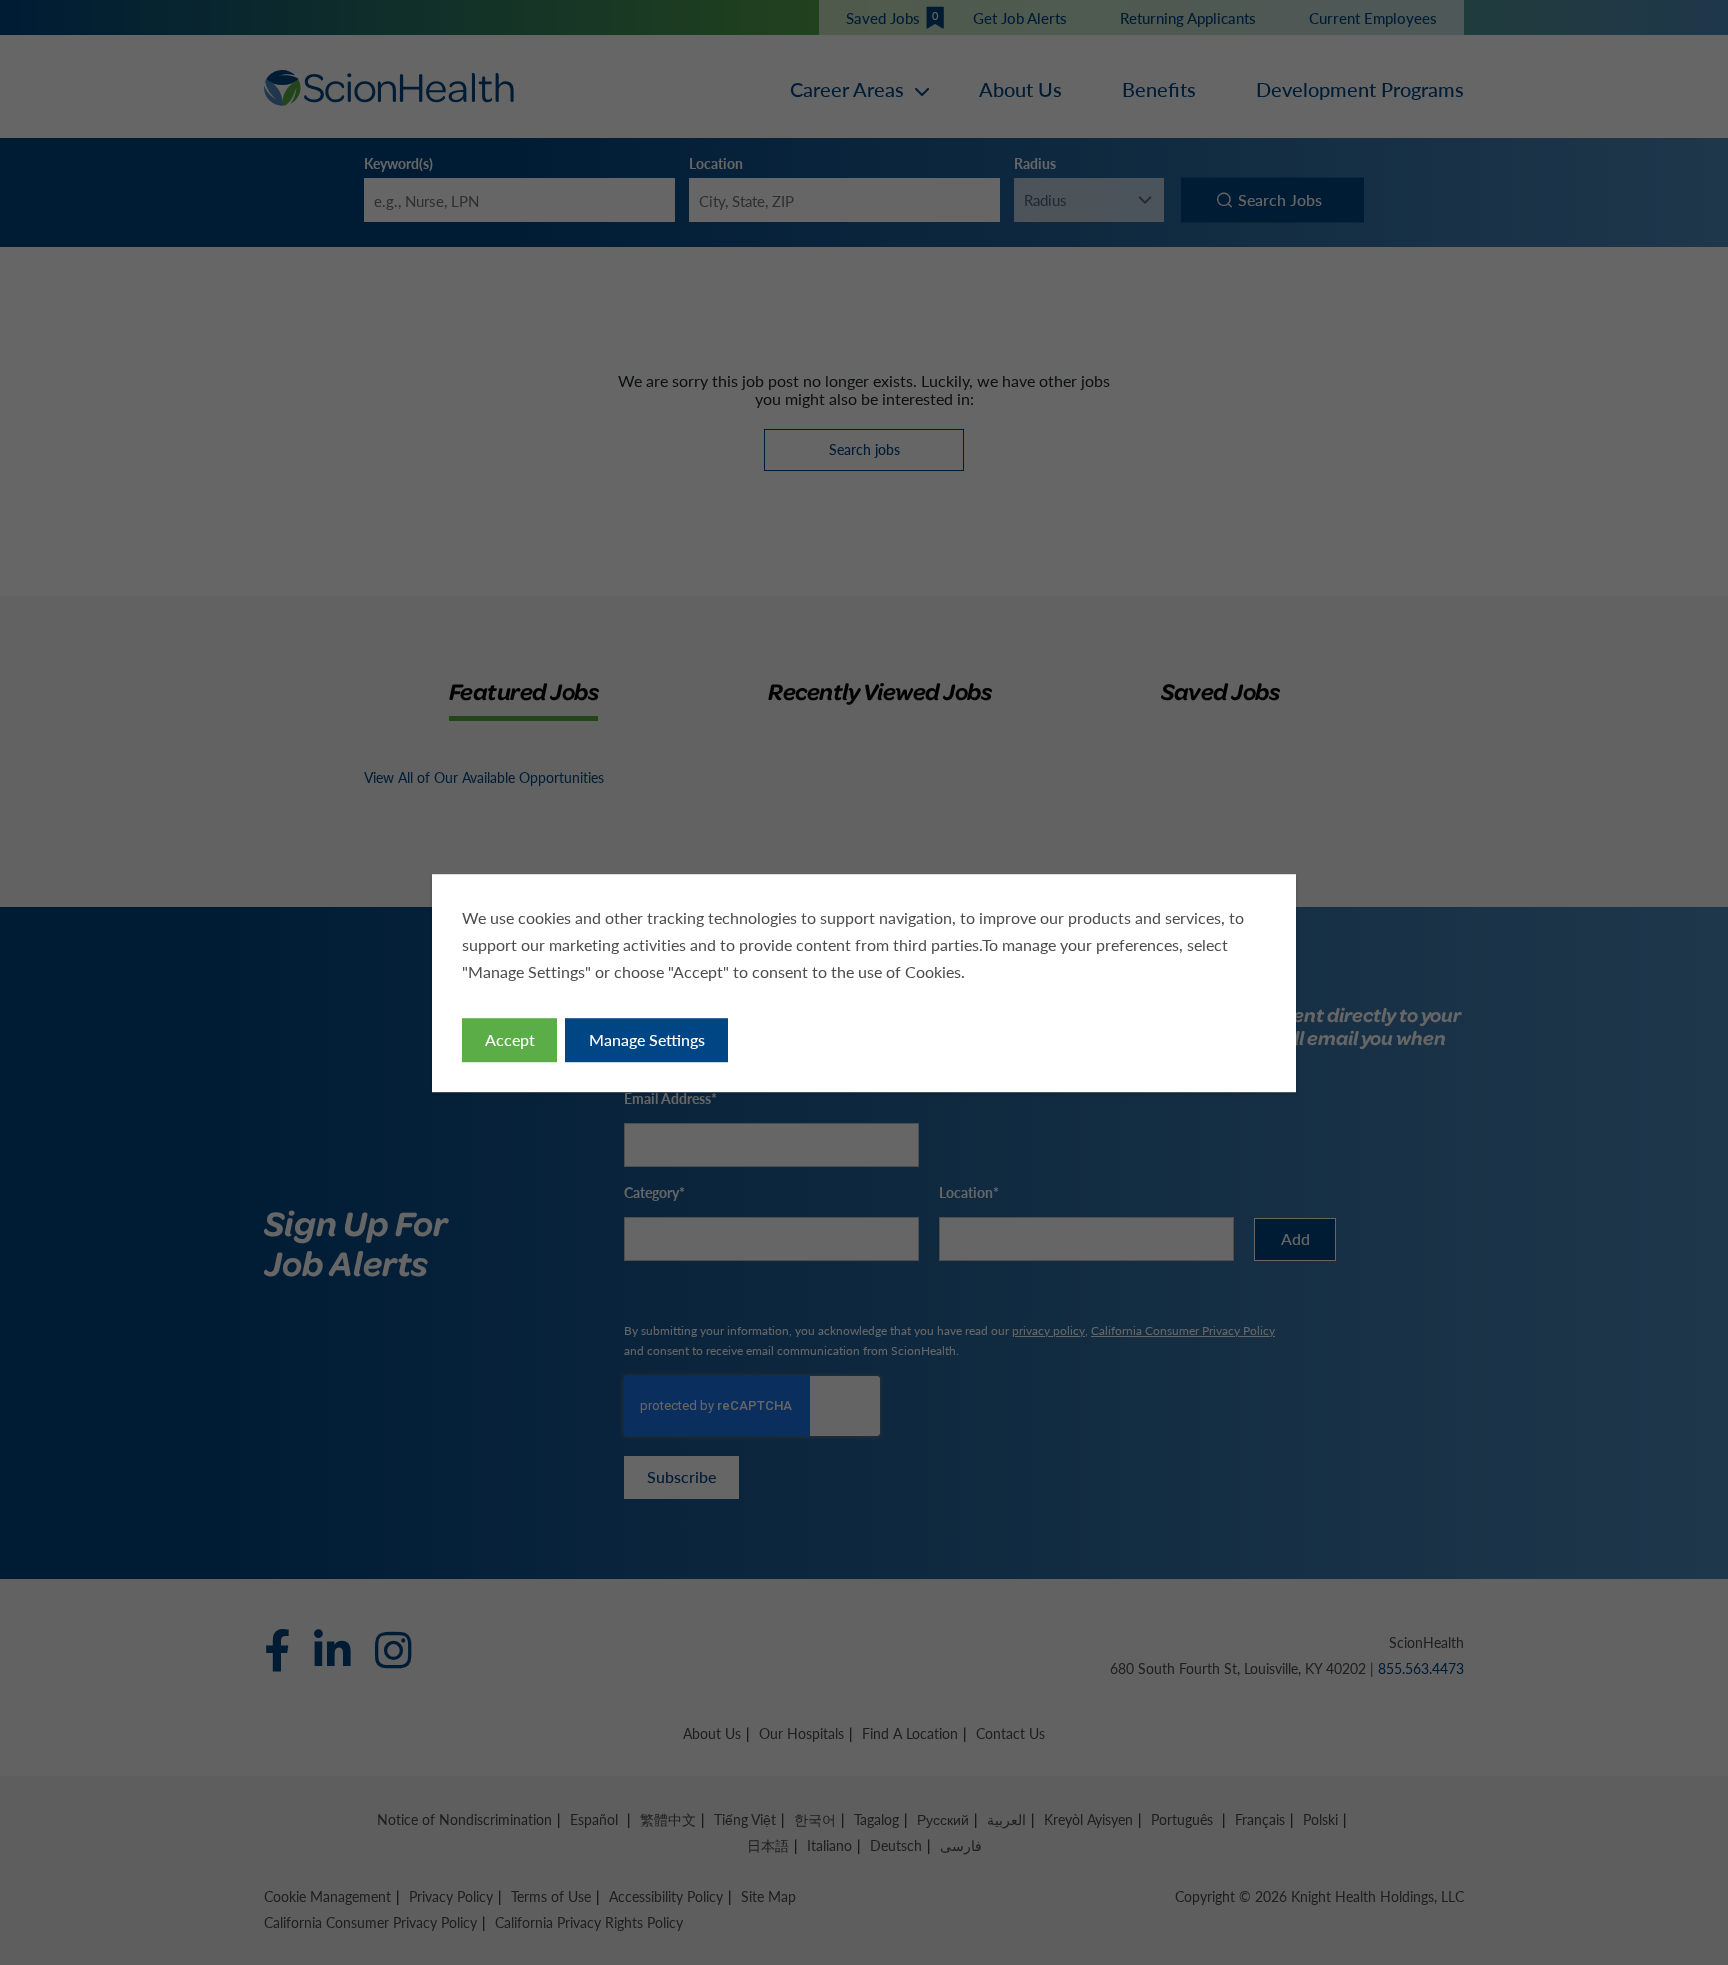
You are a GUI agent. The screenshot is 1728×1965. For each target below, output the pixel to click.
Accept (510, 1038)
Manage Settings (647, 1038)
